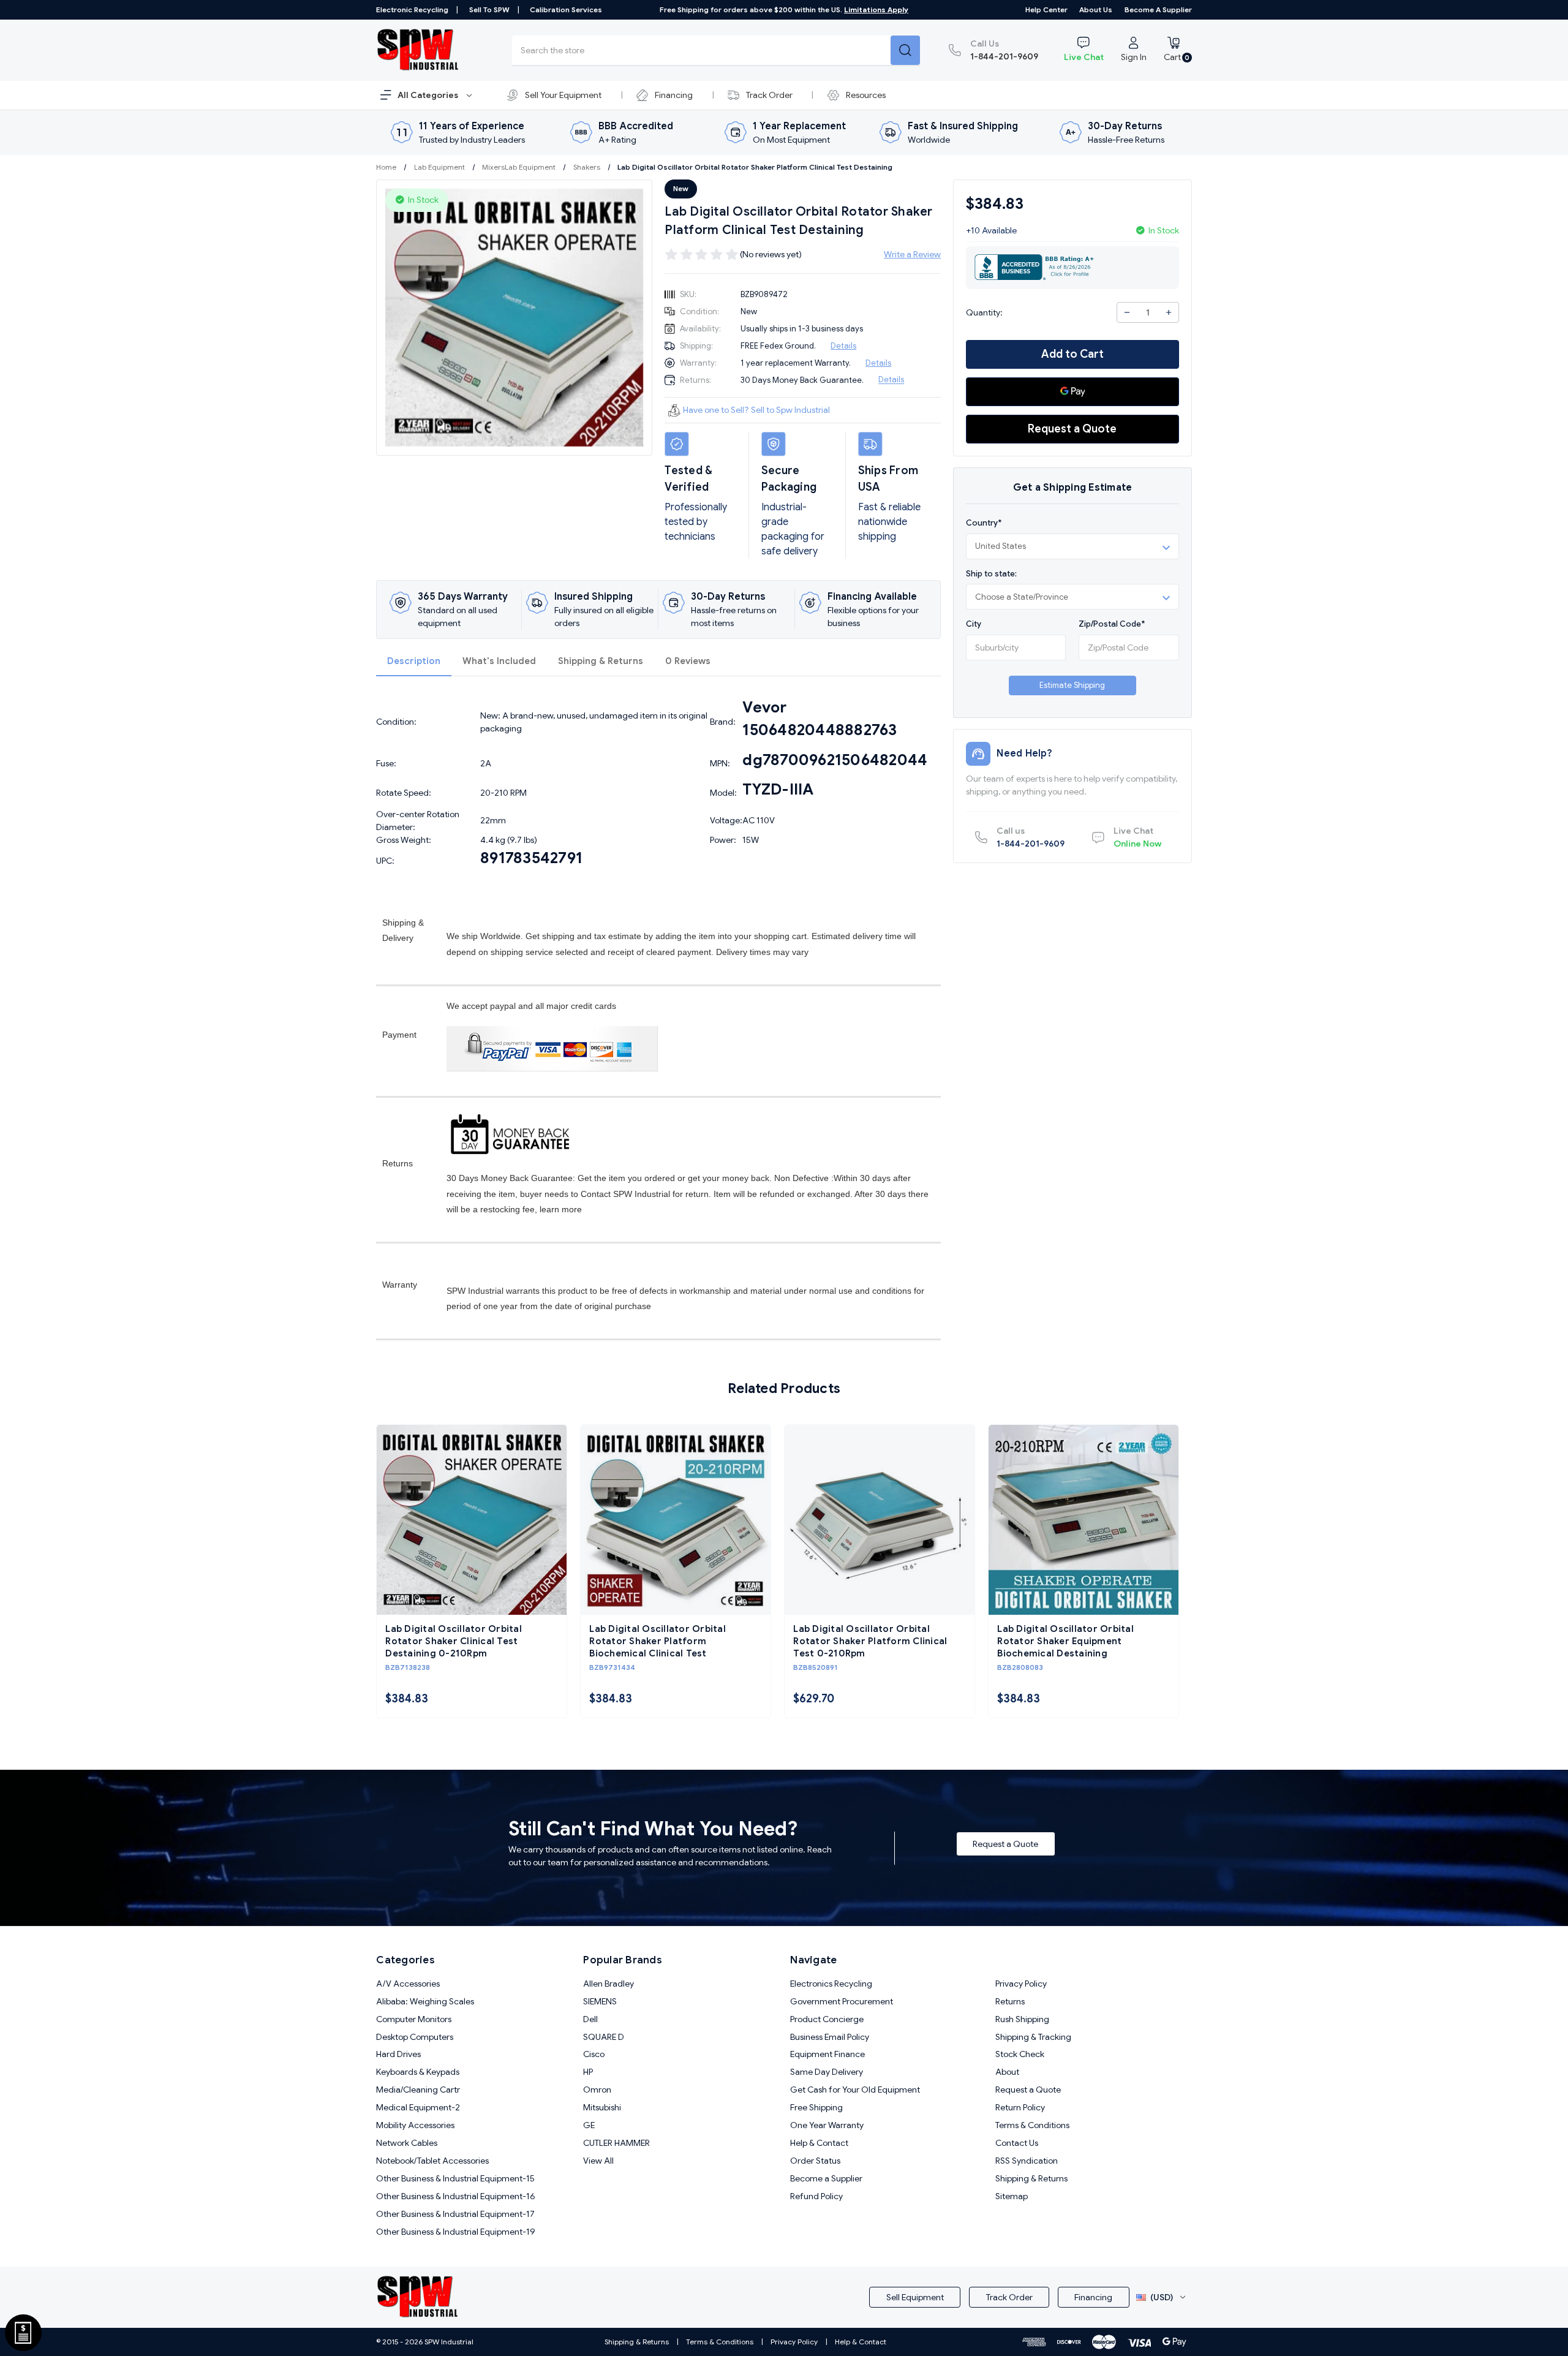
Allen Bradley (609, 1984)
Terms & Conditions (1032, 2125)
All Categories (429, 95)
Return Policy (1020, 2107)
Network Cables (407, 2143)
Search (905, 50)
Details (843, 346)
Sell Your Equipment (563, 95)
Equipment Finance (827, 2054)
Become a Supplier (1158, 9)
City (974, 624)
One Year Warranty (827, 2125)
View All (598, 2161)
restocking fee (507, 1209)
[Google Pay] (1072, 392)
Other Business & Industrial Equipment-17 (455, 2214)
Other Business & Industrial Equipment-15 (455, 2178)
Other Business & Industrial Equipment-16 (456, 2196)
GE (589, 2125)
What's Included (499, 661)
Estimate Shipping (1072, 685)
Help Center (1046, 9)
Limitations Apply (876, 9)
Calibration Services (566, 9)
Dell (590, 2019)
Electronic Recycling (412, 9)
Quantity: (984, 312)
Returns (1010, 2001)
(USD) (1162, 2297)
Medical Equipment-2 (418, 2107)
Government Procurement (842, 2001)
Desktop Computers (415, 2037)
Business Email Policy (830, 2037)
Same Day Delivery (827, 2072)
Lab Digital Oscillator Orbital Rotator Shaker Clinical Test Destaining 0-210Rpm (454, 1641)
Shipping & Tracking (1033, 2037)
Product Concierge (827, 2019)
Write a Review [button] (912, 254)
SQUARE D (604, 2037)
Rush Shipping (1022, 2019)
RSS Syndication (1027, 2161)
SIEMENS (600, 2001)
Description (414, 661)
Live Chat (1084, 57)
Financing (674, 95)
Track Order (769, 95)
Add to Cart (1072, 354)
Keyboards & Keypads (418, 2072)
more (572, 1209)
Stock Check (1020, 2054)
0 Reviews (688, 661)
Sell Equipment (915, 2297)
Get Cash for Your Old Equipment (855, 2090)
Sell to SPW (489, 9)
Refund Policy (816, 2196)
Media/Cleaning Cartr (418, 2090)
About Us (1096, 9)
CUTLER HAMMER (616, 2143)
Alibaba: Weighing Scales (425, 2001)
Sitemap (1012, 2196)
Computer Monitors (414, 2019)
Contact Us (1017, 2143)
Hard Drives (398, 2054)
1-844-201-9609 (1004, 50)
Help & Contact (819, 2143)
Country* (984, 523)
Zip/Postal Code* (1112, 624)
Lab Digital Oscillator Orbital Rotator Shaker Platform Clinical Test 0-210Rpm (870, 1641)
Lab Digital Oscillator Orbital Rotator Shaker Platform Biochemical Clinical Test (658, 1641)
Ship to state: (991, 573)
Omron (597, 2090)
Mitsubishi (602, 2107)
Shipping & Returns (601, 661)
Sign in (1134, 57)
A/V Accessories (408, 1984)
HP (588, 2072)
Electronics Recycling (831, 1984)
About (1007, 2072)
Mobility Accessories (415, 2125)
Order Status (815, 2161)
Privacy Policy (1021, 1984)
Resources (866, 95)
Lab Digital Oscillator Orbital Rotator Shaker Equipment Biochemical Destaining (1065, 1641)
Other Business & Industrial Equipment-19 (456, 2232)
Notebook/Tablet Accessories (432, 2161)
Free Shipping (816, 2107)
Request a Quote (1072, 429)
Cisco (594, 2054)
